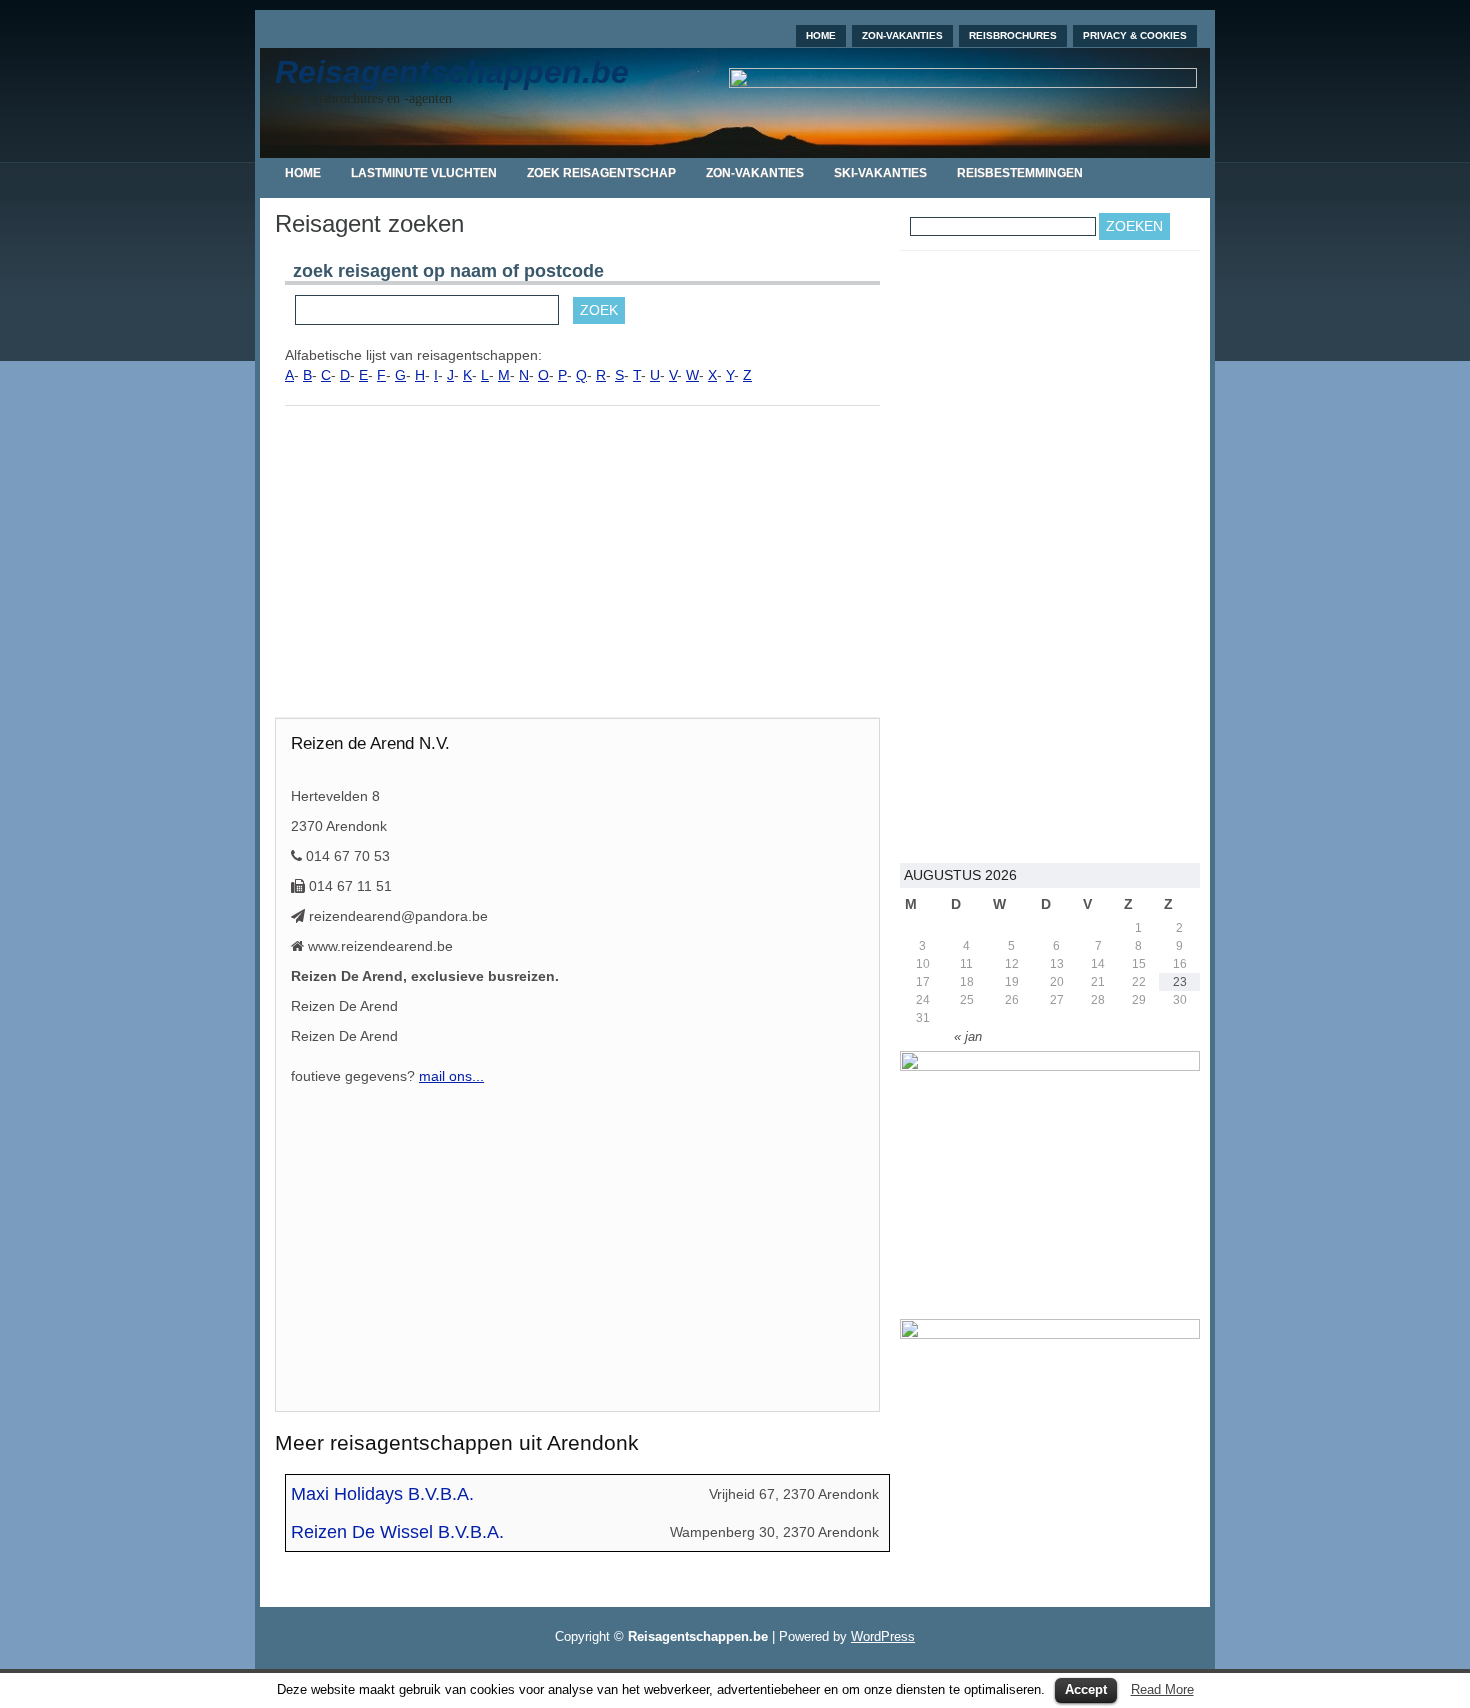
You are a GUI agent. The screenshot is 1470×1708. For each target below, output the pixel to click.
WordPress (883, 1636)
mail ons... (451, 1076)
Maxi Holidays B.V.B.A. (382, 1494)
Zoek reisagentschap (601, 173)
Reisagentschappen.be (452, 72)
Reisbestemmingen (1020, 173)
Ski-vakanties (880, 173)
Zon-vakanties (902, 35)
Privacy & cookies (1135, 35)
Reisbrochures (1013, 35)
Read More (1162, 1689)
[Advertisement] (582, 567)
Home (821, 35)
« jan (968, 1036)
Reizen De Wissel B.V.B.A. (397, 1532)
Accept (1086, 1689)
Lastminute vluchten (424, 173)
